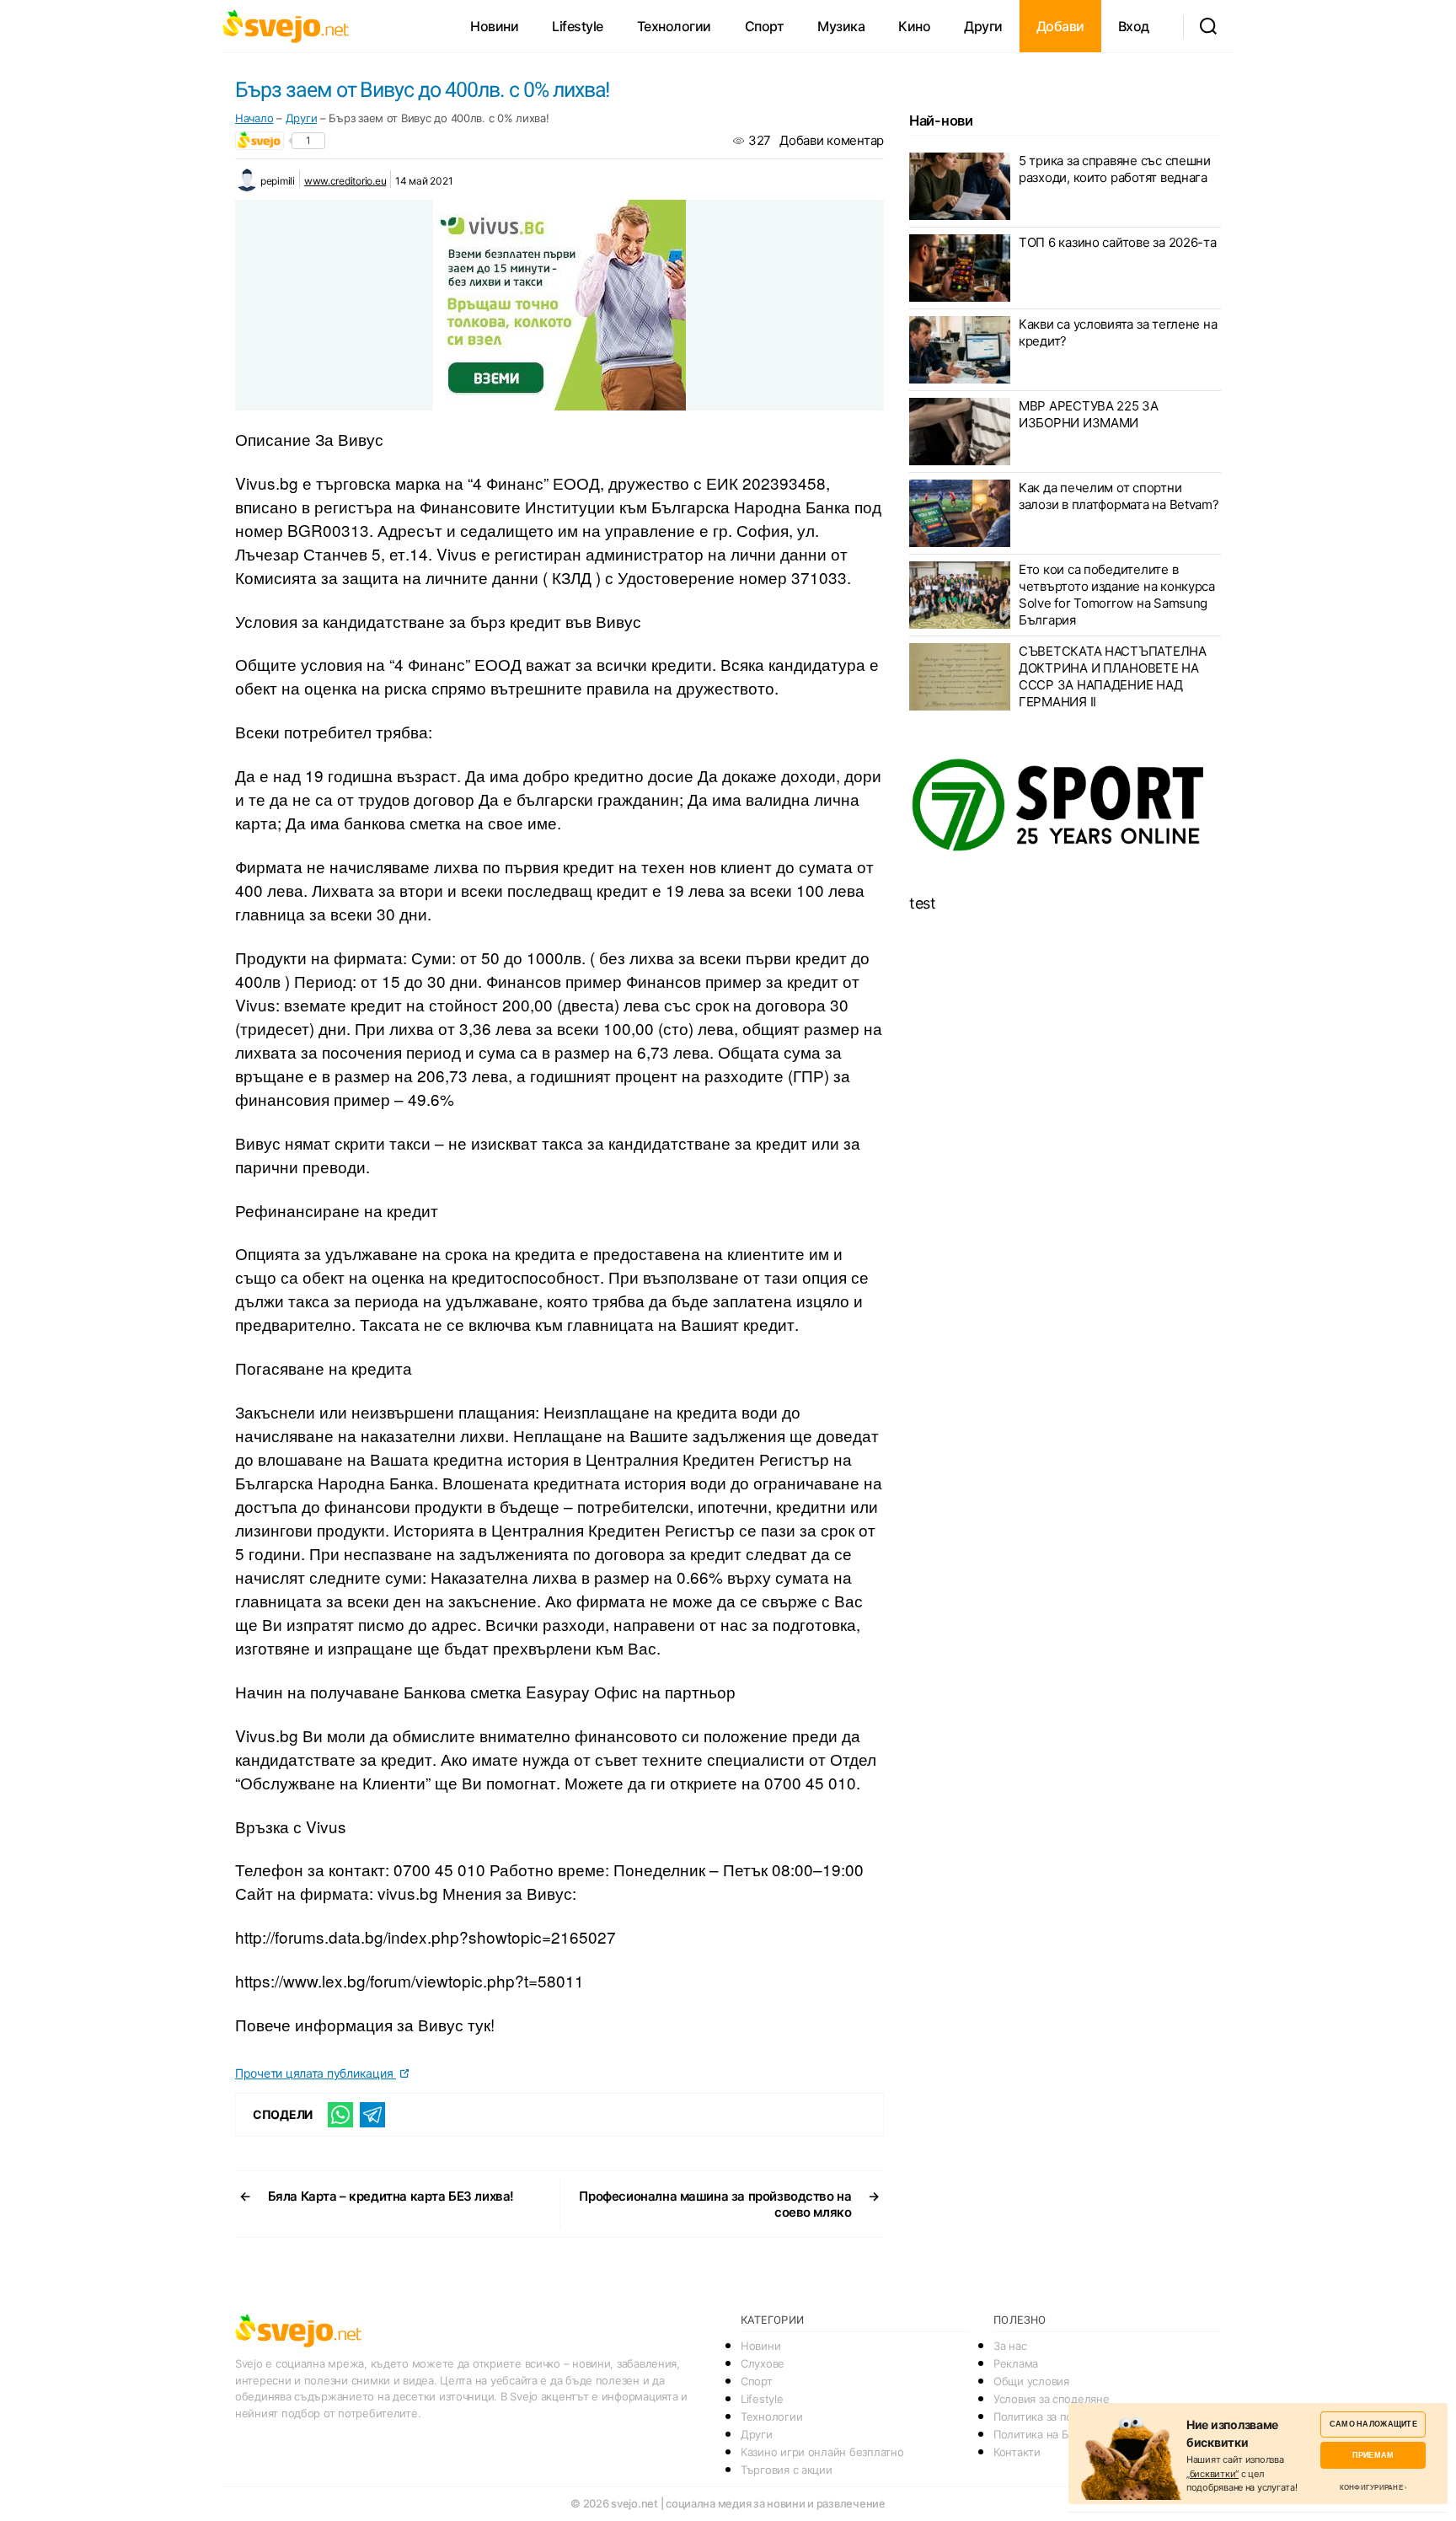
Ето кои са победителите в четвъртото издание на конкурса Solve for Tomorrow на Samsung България (1117, 595)
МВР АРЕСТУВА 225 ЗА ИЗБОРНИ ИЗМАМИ (1089, 414)
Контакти (1017, 2452)
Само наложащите (1373, 2424)
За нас (1010, 2346)
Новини (494, 26)
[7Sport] (1065, 806)
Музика (841, 26)
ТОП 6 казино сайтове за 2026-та (1118, 242)
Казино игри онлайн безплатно (822, 2452)
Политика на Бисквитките (1060, 2434)
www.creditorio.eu (345, 181)
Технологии (674, 26)
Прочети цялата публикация (316, 2073)
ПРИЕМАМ (1373, 2455)
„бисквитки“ (1212, 2474)
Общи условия (1031, 2381)
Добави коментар (832, 140)
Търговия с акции (787, 2470)
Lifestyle (578, 26)
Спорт (765, 26)
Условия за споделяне (1052, 2399)
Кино (914, 26)
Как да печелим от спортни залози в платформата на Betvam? (1119, 496)
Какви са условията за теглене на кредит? (1118, 333)
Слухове (763, 2363)
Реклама (1016, 2363)
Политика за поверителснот (1066, 2416)
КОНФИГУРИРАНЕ (1371, 2487)
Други (983, 26)
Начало (254, 118)
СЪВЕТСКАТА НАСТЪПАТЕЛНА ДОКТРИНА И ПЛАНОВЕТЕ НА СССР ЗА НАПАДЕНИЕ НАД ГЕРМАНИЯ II (1113, 676)
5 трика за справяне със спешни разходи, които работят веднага (1115, 169)
